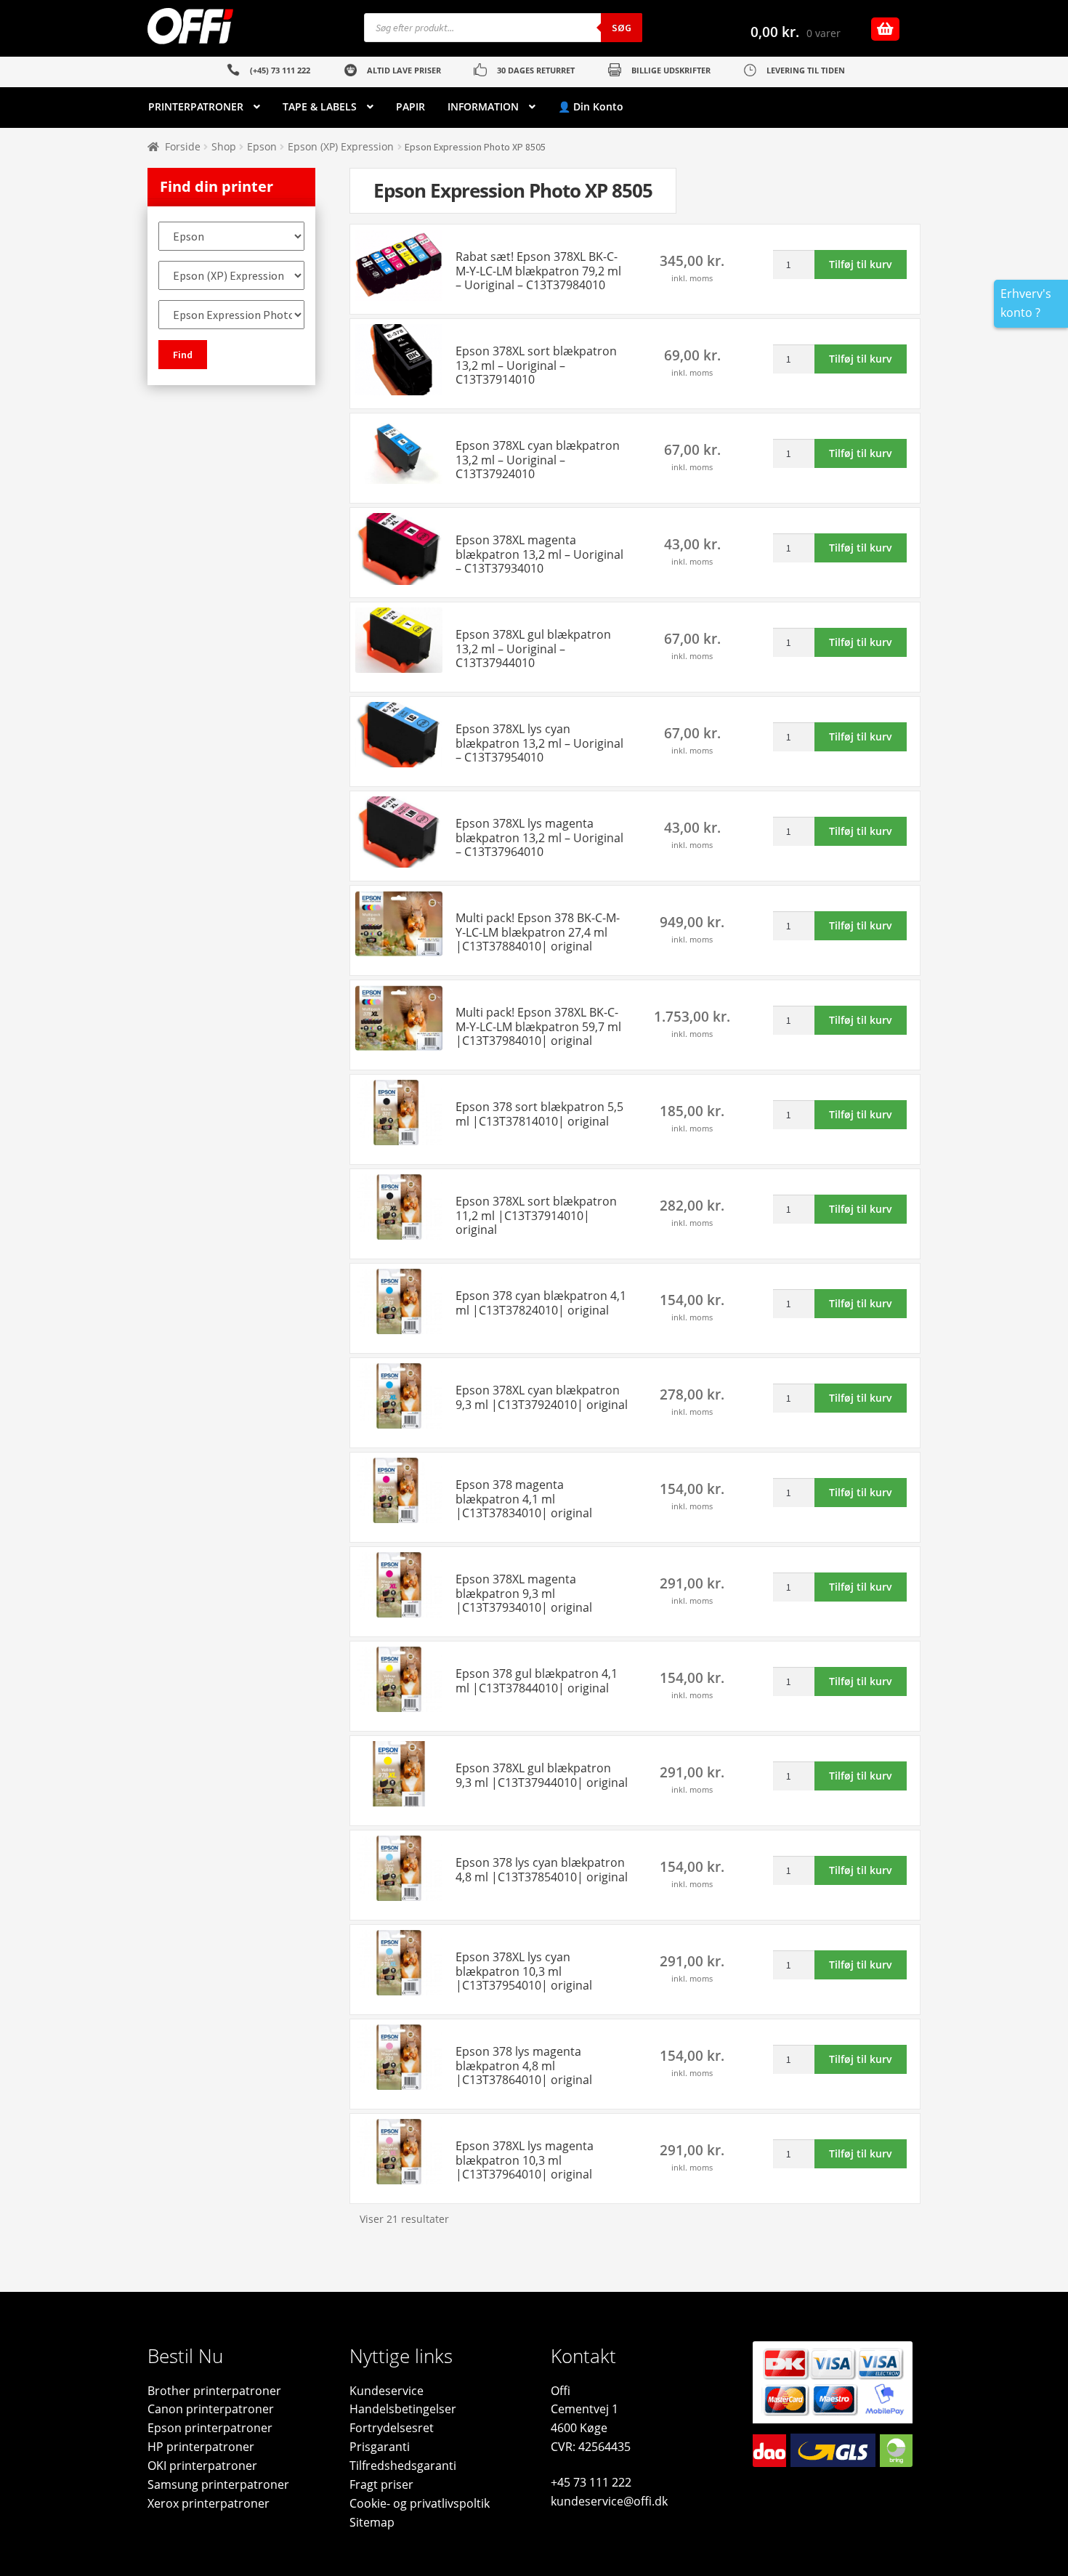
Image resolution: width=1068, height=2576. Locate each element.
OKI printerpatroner (202, 2466)
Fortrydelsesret (392, 2428)
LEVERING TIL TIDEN (806, 70)
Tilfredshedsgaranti (403, 2466)
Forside (183, 146)
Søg (622, 28)
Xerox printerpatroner (209, 2503)
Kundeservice (387, 2391)
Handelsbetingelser (403, 2409)
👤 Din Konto (591, 106)
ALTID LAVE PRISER (404, 70)
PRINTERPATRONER (196, 106)
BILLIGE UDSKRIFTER (671, 70)
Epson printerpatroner (210, 2428)
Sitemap (372, 2522)
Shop (224, 146)
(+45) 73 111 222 (280, 70)
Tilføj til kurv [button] (861, 264)
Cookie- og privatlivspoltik (420, 2503)
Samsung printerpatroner (218, 2484)
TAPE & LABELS (320, 106)
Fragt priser (381, 2484)
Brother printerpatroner (214, 2391)
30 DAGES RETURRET (536, 70)
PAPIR (410, 106)
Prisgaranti (380, 2447)
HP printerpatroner (201, 2447)
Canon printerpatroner (211, 2409)
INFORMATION (483, 106)
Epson (262, 146)
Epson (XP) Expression (341, 146)
